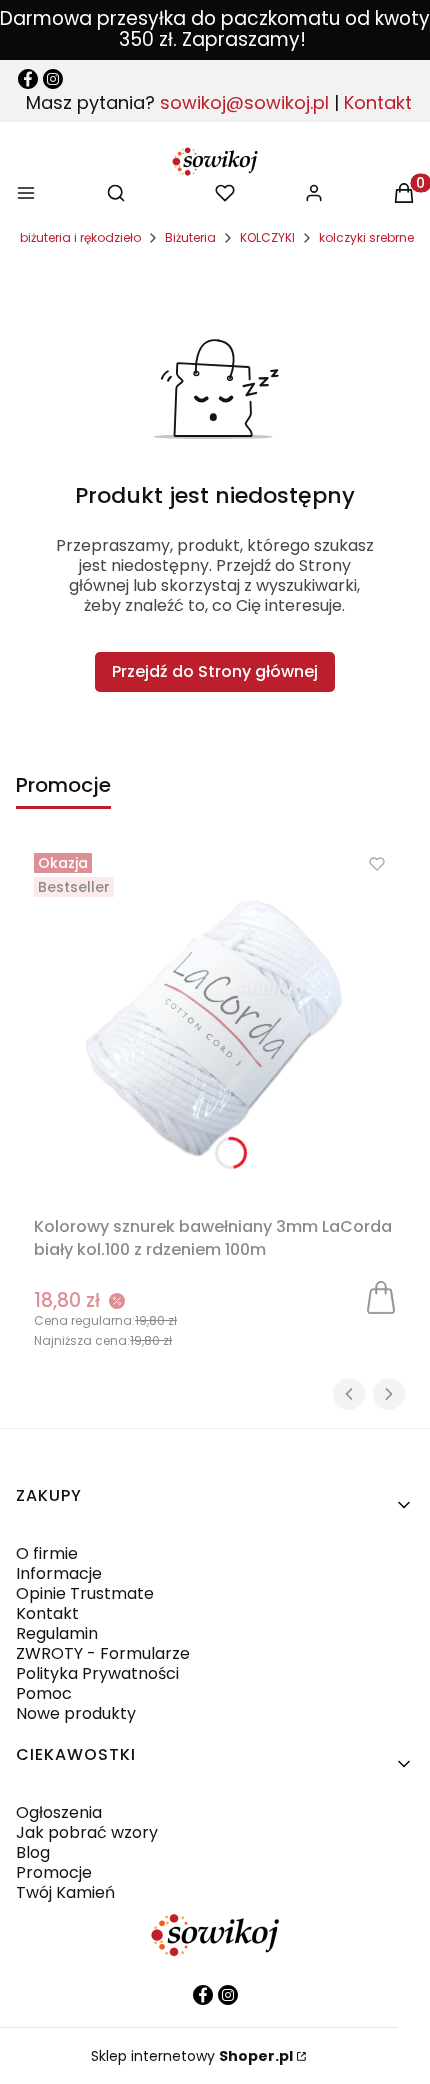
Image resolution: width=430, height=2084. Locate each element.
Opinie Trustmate (85, 1593)
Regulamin (57, 1633)
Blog (33, 1852)
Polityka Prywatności (97, 1673)
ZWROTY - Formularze (103, 1653)
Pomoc (44, 1693)
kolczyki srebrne (366, 237)
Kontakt (378, 102)
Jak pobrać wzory (87, 1832)
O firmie (47, 1553)
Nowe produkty (76, 1713)
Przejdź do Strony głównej (215, 671)
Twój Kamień (65, 1892)
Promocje (54, 1872)
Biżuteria (190, 237)
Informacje (59, 1573)
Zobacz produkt (381, 1296)
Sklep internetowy (192, 2056)
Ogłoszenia (59, 1812)
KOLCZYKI (267, 237)
